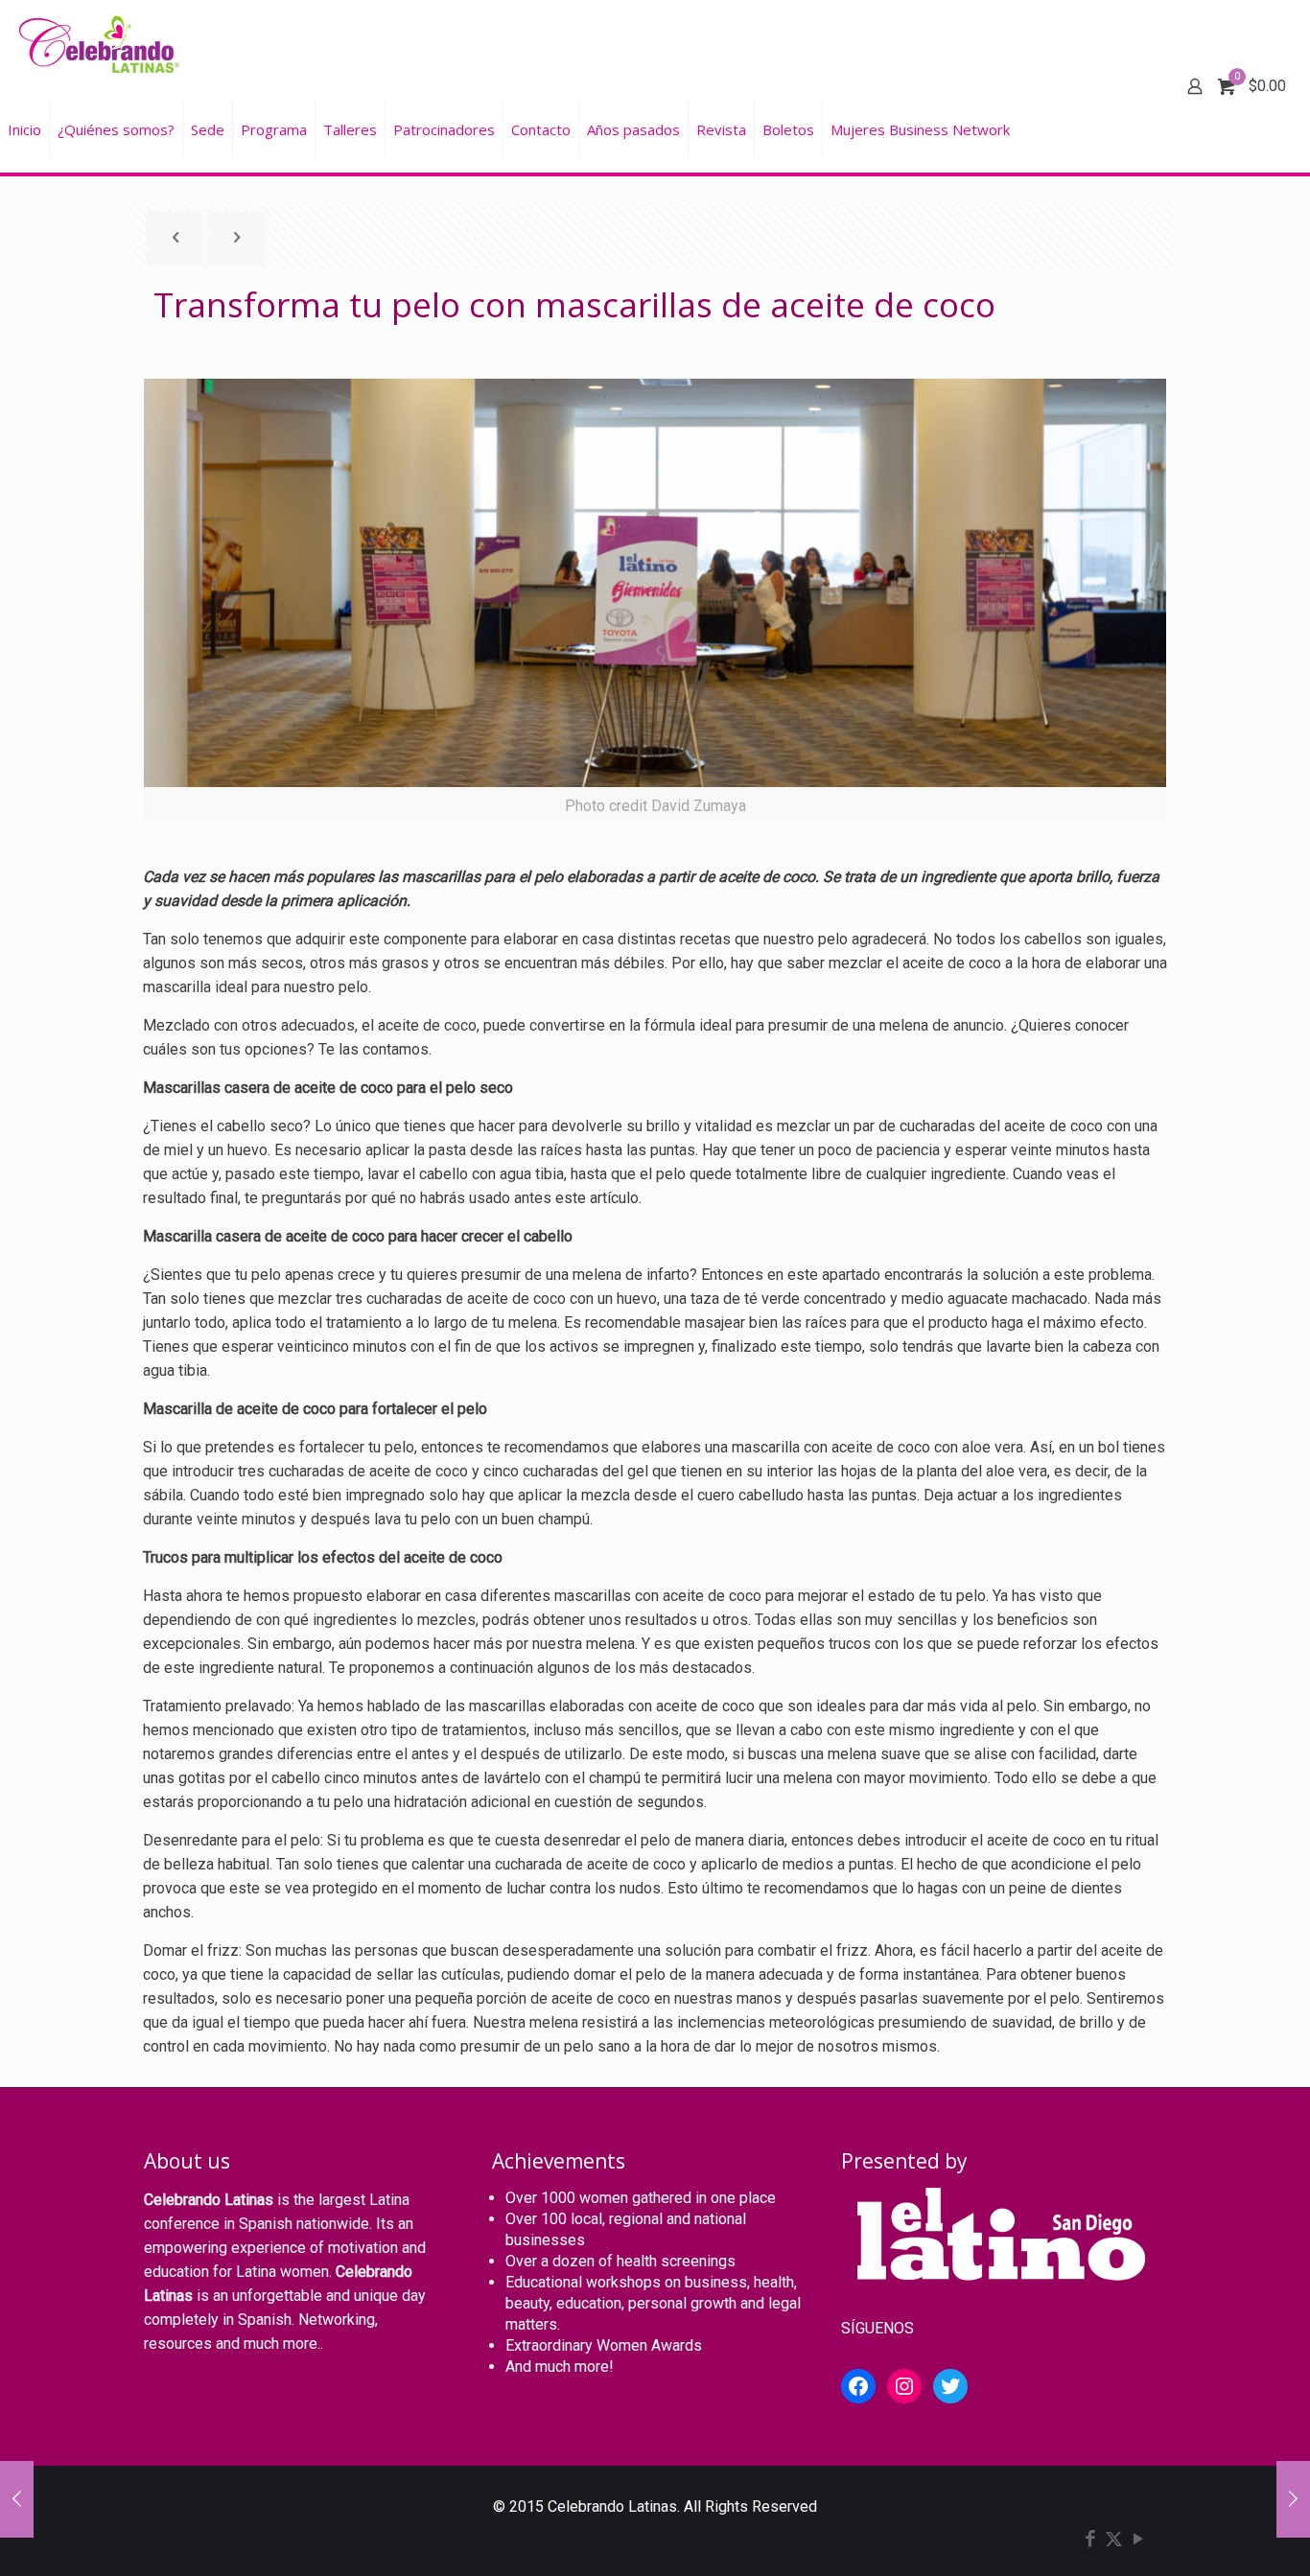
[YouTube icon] (1138, 2541)
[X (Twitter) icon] (1114, 2541)
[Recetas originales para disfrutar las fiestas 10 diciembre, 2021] (1293, 2499)
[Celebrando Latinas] (102, 43)
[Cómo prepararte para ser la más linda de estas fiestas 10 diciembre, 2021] (17, 2499)
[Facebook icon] (1090, 2541)
